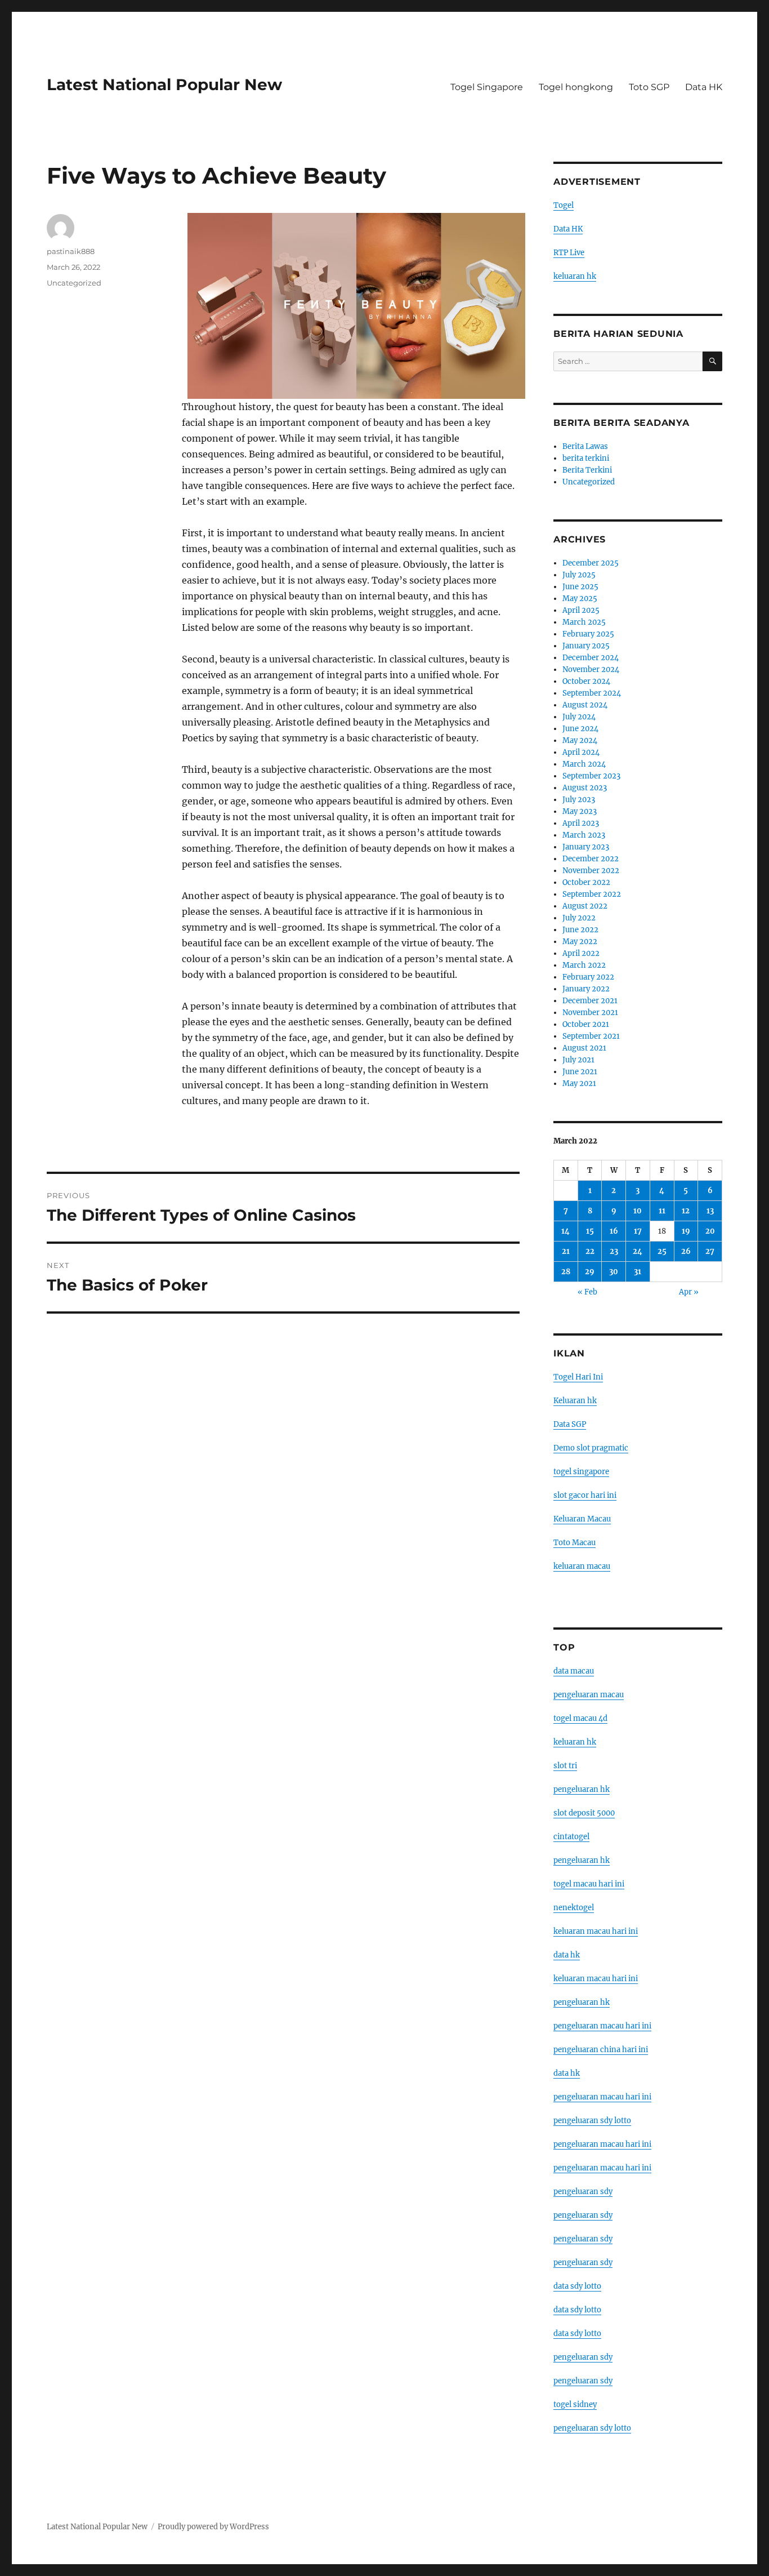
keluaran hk (575, 276)
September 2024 (592, 693)
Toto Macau (574, 1543)
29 (590, 1272)
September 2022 (592, 894)
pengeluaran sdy (583, 2192)
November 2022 (591, 871)
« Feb (587, 1292)
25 (662, 1251)
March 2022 (584, 965)
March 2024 (584, 764)
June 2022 (580, 930)
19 (686, 1231)
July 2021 (578, 1060)
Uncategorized (74, 283)
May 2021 (579, 1084)
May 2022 (580, 942)
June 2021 (580, 1072)
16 (614, 1231)
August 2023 (585, 788)
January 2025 (586, 646)
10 (638, 1211)
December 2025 (591, 563)
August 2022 (585, 906)
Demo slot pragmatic (591, 1448)
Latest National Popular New (164, 84)
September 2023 (591, 776)
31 (638, 1272)
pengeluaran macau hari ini (602, 2144)
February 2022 (588, 977)
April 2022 (581, 953)
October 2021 (586, 1024)
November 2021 (590, 1013)
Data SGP (570, 1424)
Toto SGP (649, 87)
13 (710, 1211)
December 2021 (590, 1001)
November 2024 (591, 669)
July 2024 (579, 717)
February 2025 (588, 634)
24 (638, 1251)
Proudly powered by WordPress (213, 2527)
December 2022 (591, 859)
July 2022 (579, 918)
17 (638, 1231)
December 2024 (591, 658)
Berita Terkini (587, 470)
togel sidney (575, 2404)
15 (590, 1231)
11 (662, 1211)
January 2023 (586, 847)
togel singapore (581, 1472)
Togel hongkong (576, 87)
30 (614, 1272)
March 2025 (584, 622)
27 (710, 1251)
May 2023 (580, 811)
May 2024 (580, 740)
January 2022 (586, 989)
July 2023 (579, 800)
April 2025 (581, 610)
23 (614, 1251)
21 (566, 1251)
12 (686, 1211)
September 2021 (591, 1036)
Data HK (704, 87)
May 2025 (580, 599)
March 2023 (584, 835)
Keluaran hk (575, 1401)
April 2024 (581, 752)
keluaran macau (582, 1566)
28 (566, 1272)
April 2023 (581, 823)
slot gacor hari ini (585, 1495)
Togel (564, 205)
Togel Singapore (487, 87)
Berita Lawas (585, 446)
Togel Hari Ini (578, 1377)
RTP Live (569, 253)
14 (565, 1231)
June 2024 (580, 729)
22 (590, 1251)
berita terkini (586, 458)
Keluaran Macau (582, 1519)
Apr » (689, 1292)
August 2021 (584, 1048)
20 (710, 1231)
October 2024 (586, 681)
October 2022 (586, 882)
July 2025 (579, 575)
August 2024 (585, 705)
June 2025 (580, 587)
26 (686, 1251)
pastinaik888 (71, 251)
